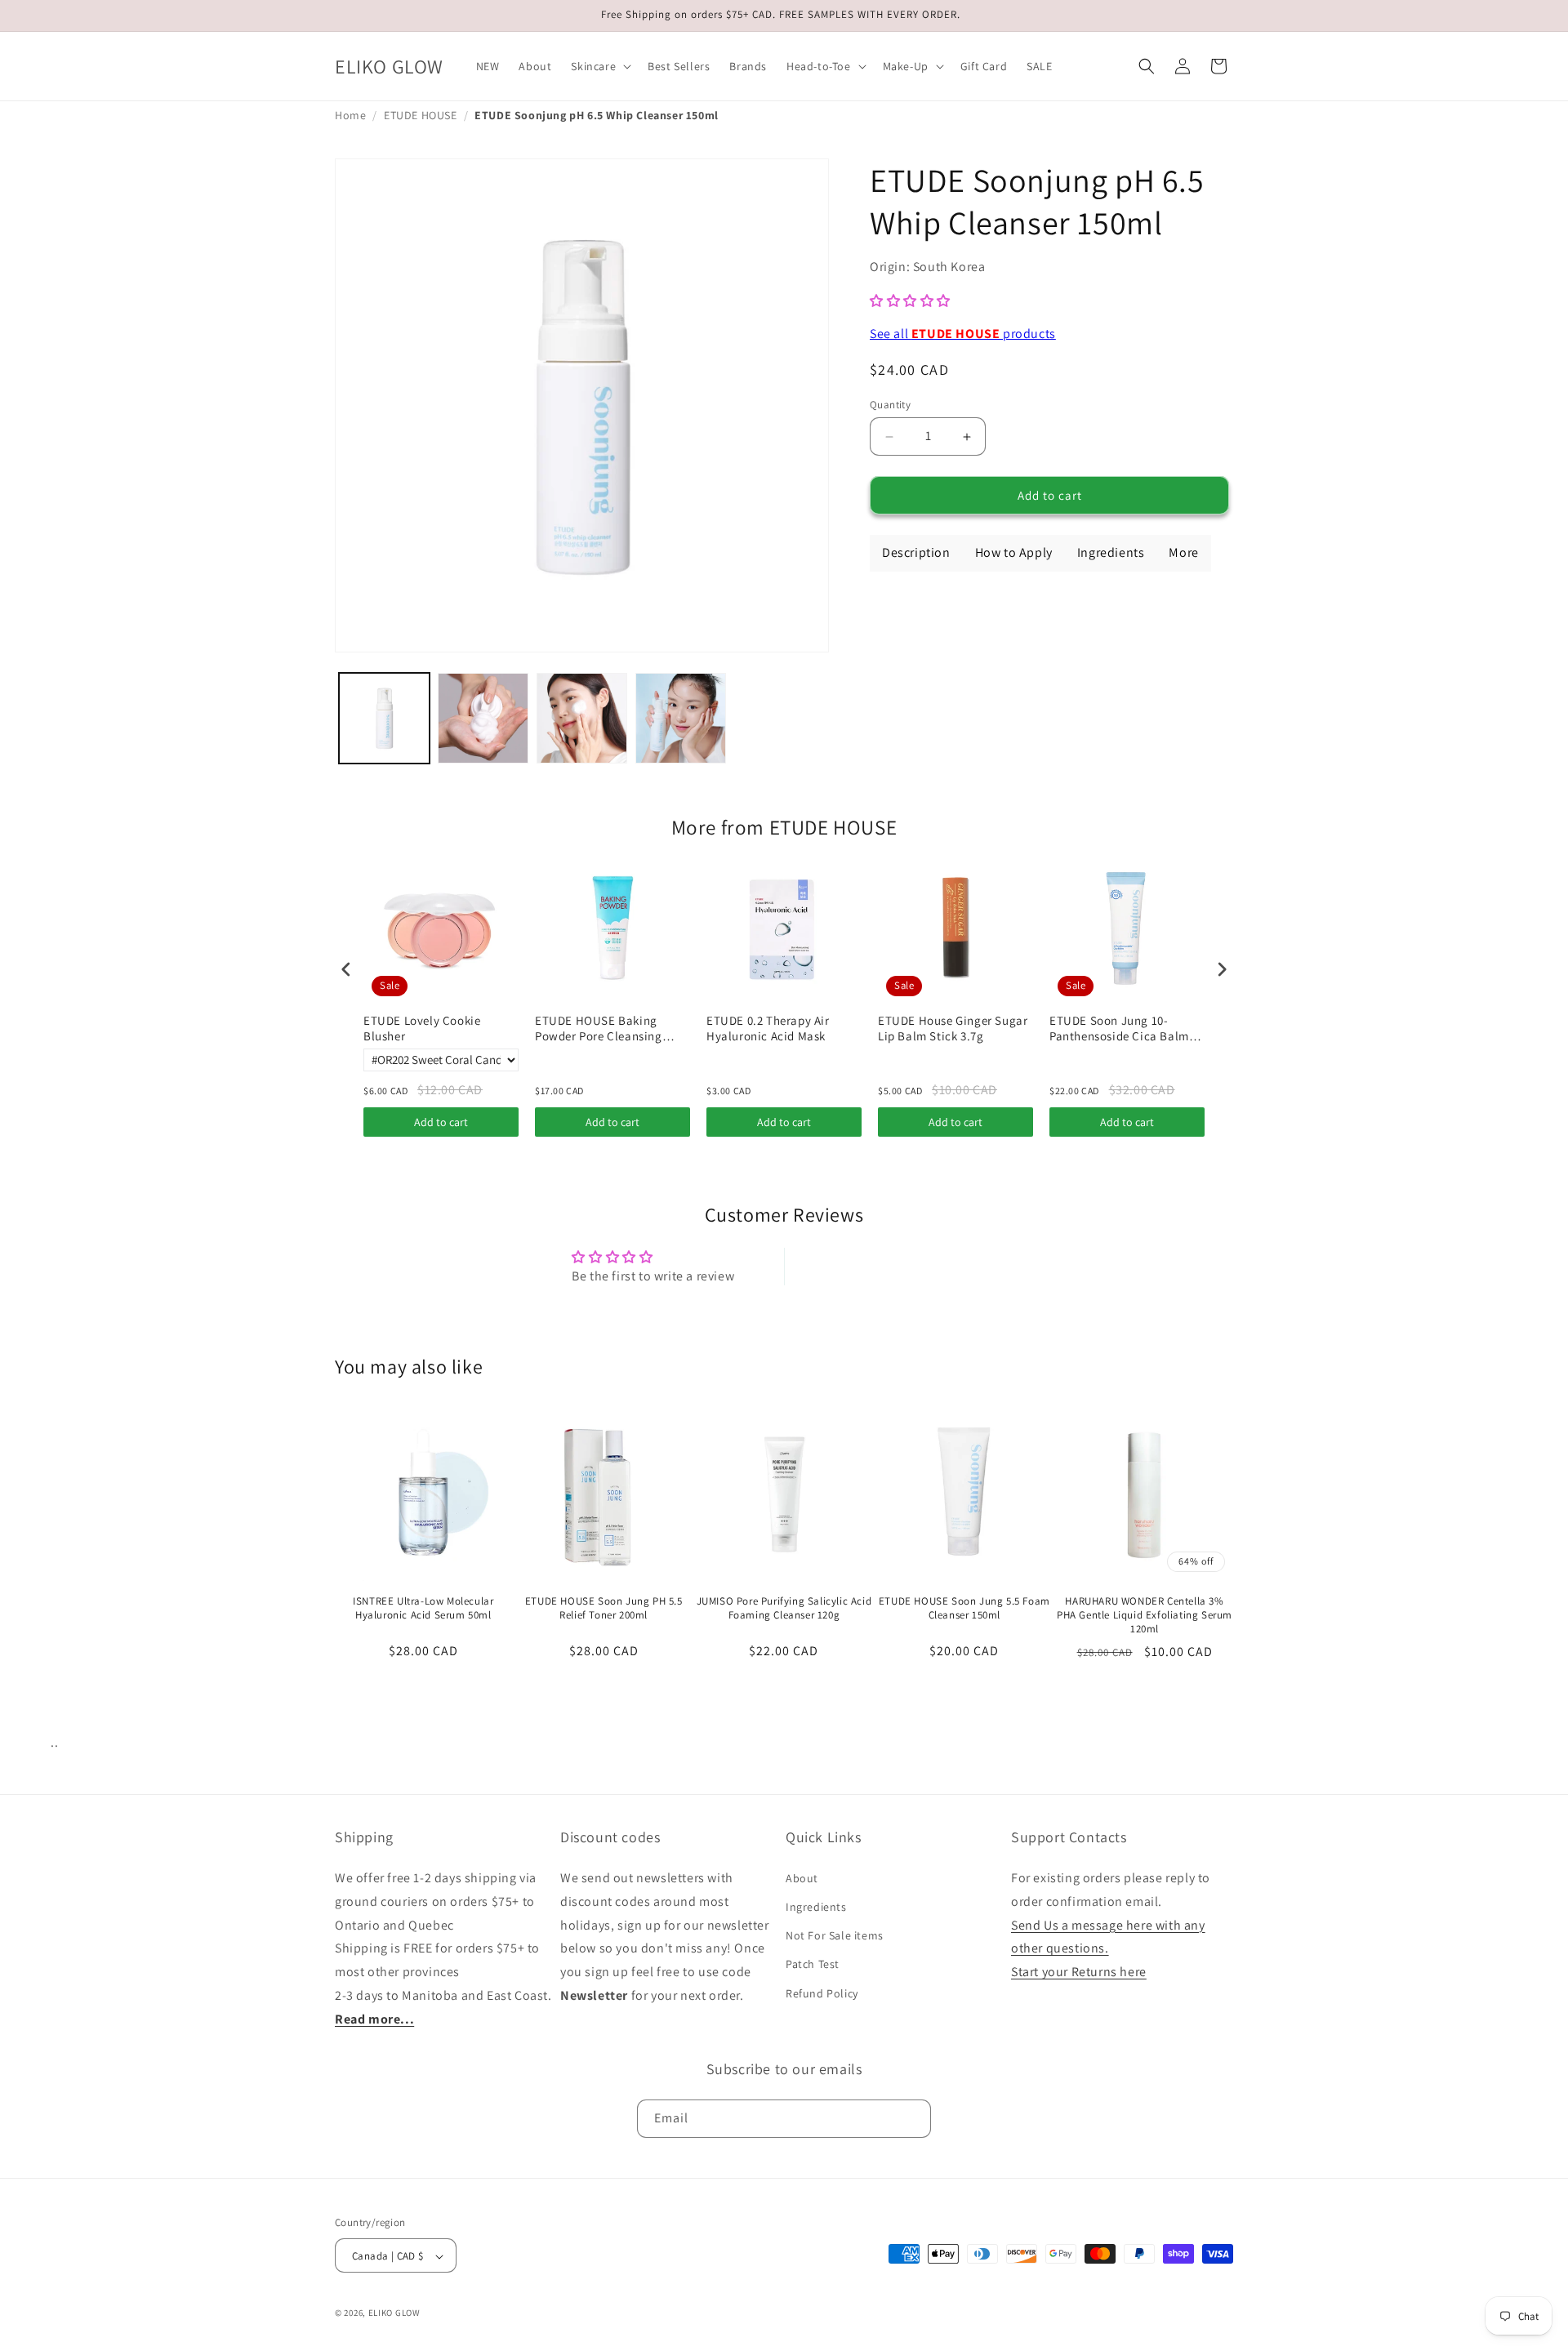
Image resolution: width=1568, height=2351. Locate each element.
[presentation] (346, 969)
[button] (599, 66)
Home (350, 115)
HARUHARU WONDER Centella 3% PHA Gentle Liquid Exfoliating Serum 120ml (1145, 1615)
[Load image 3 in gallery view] (582, 718)
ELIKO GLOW (394, 2313)
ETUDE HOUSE (421, 115)
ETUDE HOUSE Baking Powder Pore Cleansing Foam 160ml (599, 1029)
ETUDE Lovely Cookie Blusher (422, 1029)
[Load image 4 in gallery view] (681, 718)
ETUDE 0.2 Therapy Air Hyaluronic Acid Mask (768, 1029)
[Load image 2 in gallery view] (483, 718)
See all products (963, 334)
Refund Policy (822, 1993)
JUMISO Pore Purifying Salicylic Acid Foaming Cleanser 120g (784, 1608)
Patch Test (813, 1965)
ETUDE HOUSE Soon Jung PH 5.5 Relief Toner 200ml (604, 1608)
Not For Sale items (835, 1936)
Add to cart (441, 1122)
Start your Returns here (1079, 1972)
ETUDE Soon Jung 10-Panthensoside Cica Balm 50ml (1119, 1029)
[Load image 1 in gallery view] (384, 718)
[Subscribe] (912, 2118)
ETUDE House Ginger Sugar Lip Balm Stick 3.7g (953, 1029)
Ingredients (816, 1907)
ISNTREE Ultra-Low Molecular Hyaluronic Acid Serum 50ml (423, 1608)
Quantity (890, 405)
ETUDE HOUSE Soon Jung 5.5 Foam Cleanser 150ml (964, 1608)
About (802, 1878)
